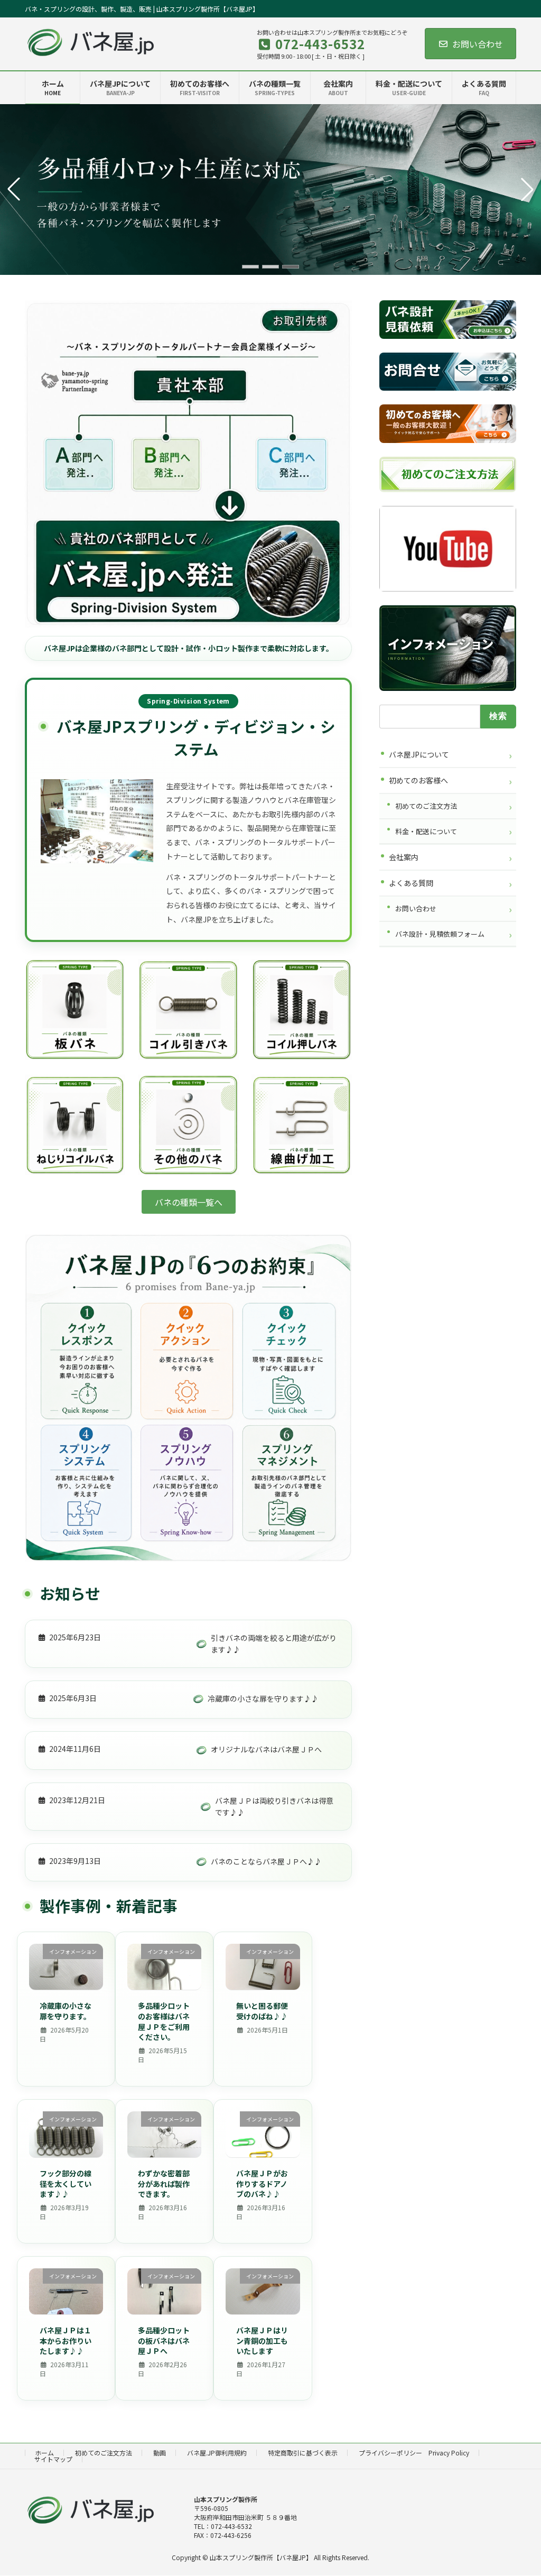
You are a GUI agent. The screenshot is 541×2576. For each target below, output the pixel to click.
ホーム (44, 2453)
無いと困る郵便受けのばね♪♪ (262, 2011)
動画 (160, 2453)
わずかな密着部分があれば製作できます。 (164, 2183)
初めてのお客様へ (418, 780)
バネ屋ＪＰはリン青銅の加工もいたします (262, 2340)
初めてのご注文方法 (426, 806)
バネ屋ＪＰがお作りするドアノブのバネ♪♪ (262, 2183)
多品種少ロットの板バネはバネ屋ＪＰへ (164, 2340)
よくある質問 (411, 883)
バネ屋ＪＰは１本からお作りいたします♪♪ (66, 2340)
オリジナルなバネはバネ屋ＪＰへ (266, 1749)
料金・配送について (426, 831)
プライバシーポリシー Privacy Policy (414, 2453)
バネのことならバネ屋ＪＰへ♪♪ (266, 1861)
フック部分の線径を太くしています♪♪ (66, 2183)
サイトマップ (53, 2459)
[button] (250, 267)
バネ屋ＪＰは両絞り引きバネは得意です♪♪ (274, 1806)
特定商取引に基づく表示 (303, 2453)
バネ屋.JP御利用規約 (217, 2453)
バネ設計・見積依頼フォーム (440, 934)
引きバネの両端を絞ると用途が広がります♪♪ (274, 1644)
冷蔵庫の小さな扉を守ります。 (66, 2011)
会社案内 (404, 857)
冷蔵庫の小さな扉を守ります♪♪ (263, 1698)
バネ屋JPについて (419, 754)
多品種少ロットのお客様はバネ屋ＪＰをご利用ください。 (164, 2021)
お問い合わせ (478, 44)
